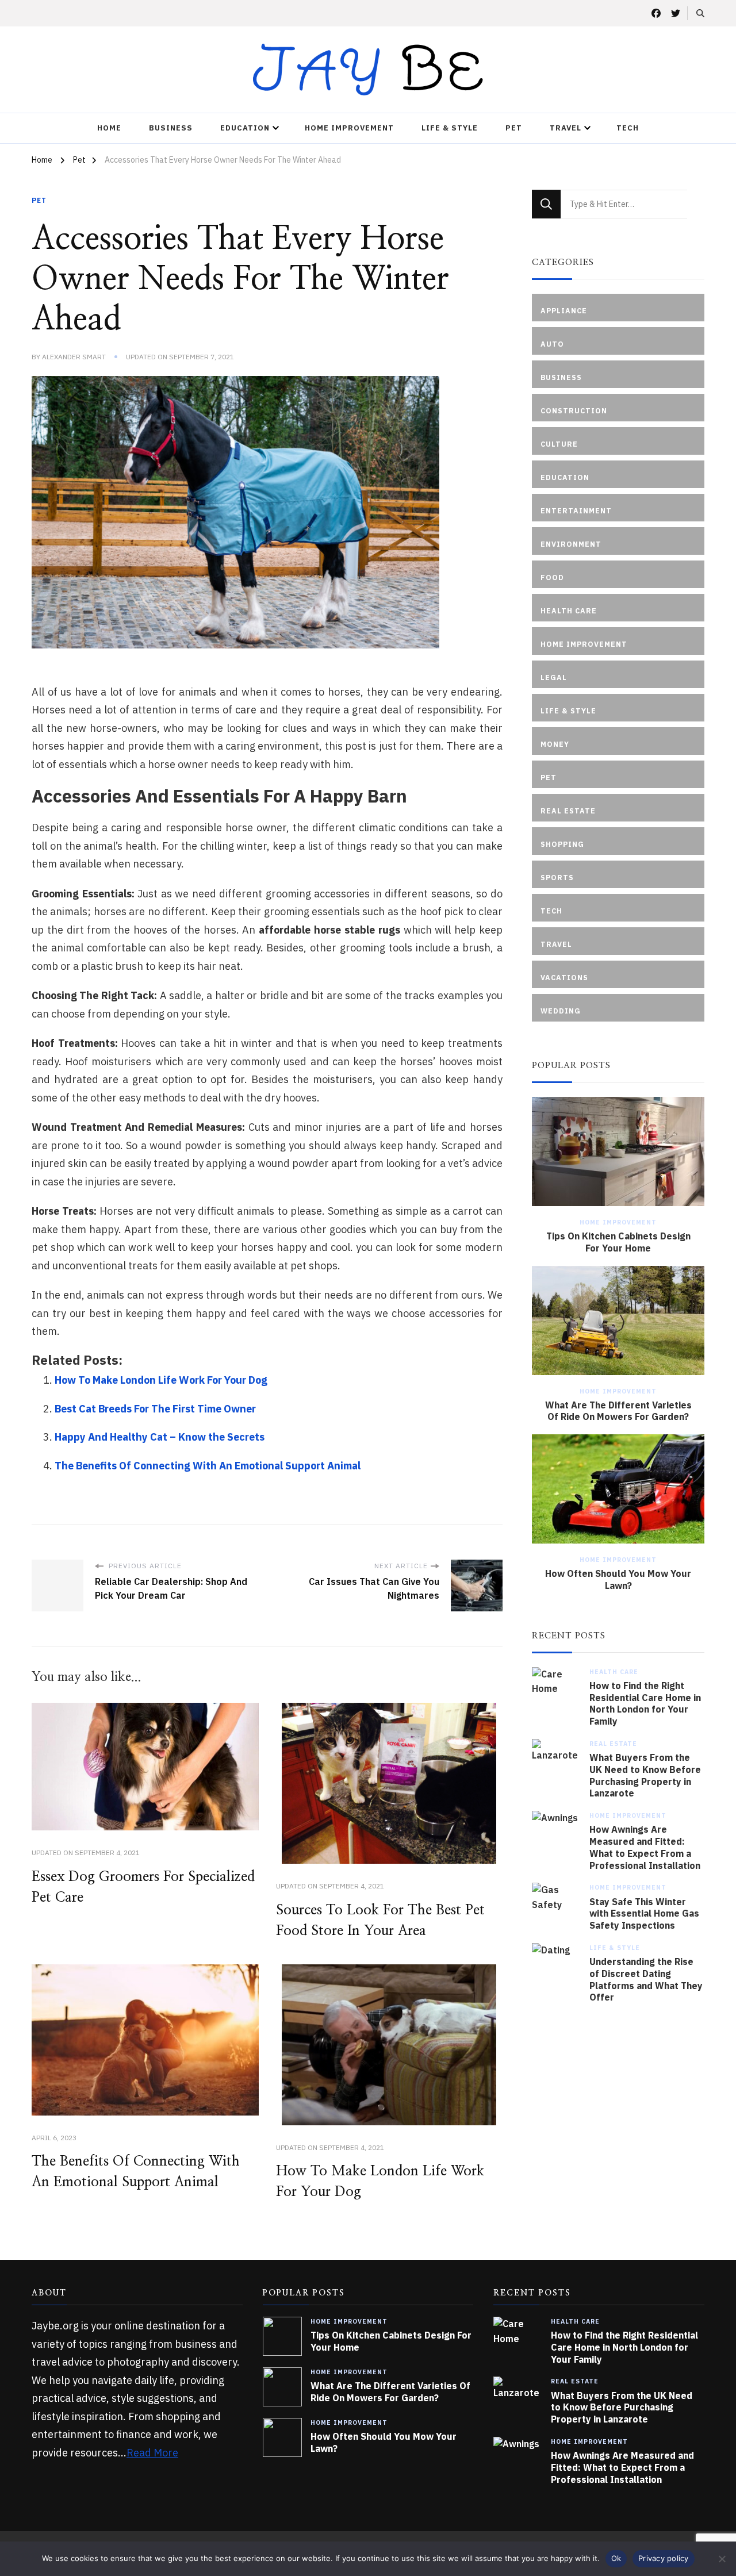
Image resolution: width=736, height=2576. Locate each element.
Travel (566, 128)
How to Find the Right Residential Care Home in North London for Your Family (645, 1703)
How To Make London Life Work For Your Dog (161, 1380)
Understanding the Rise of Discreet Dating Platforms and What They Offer (646, 1979)
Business (171, 128)
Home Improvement (349, 128)
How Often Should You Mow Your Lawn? (618, 1579)
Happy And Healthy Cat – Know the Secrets (160, 1437)
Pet (514, 128)
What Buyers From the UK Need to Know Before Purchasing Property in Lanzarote (645, 1775)
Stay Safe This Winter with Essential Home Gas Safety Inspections (644, 1914)
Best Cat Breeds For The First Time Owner (155, 1409)
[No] (722, 2559)
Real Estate (613, 1744)
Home (109, 128)
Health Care (614, 1672)
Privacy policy (664, 2558)
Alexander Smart (74, 357)
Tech (628, 128)
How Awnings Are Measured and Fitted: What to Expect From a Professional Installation (645, 1847)
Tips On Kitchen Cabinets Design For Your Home (618, 1242)
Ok (616, 2558)
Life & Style (450, 128)
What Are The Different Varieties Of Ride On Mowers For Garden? (618, 1411)
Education (245, 128)
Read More (152, 2453)
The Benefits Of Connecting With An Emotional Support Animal (208, 1466)
